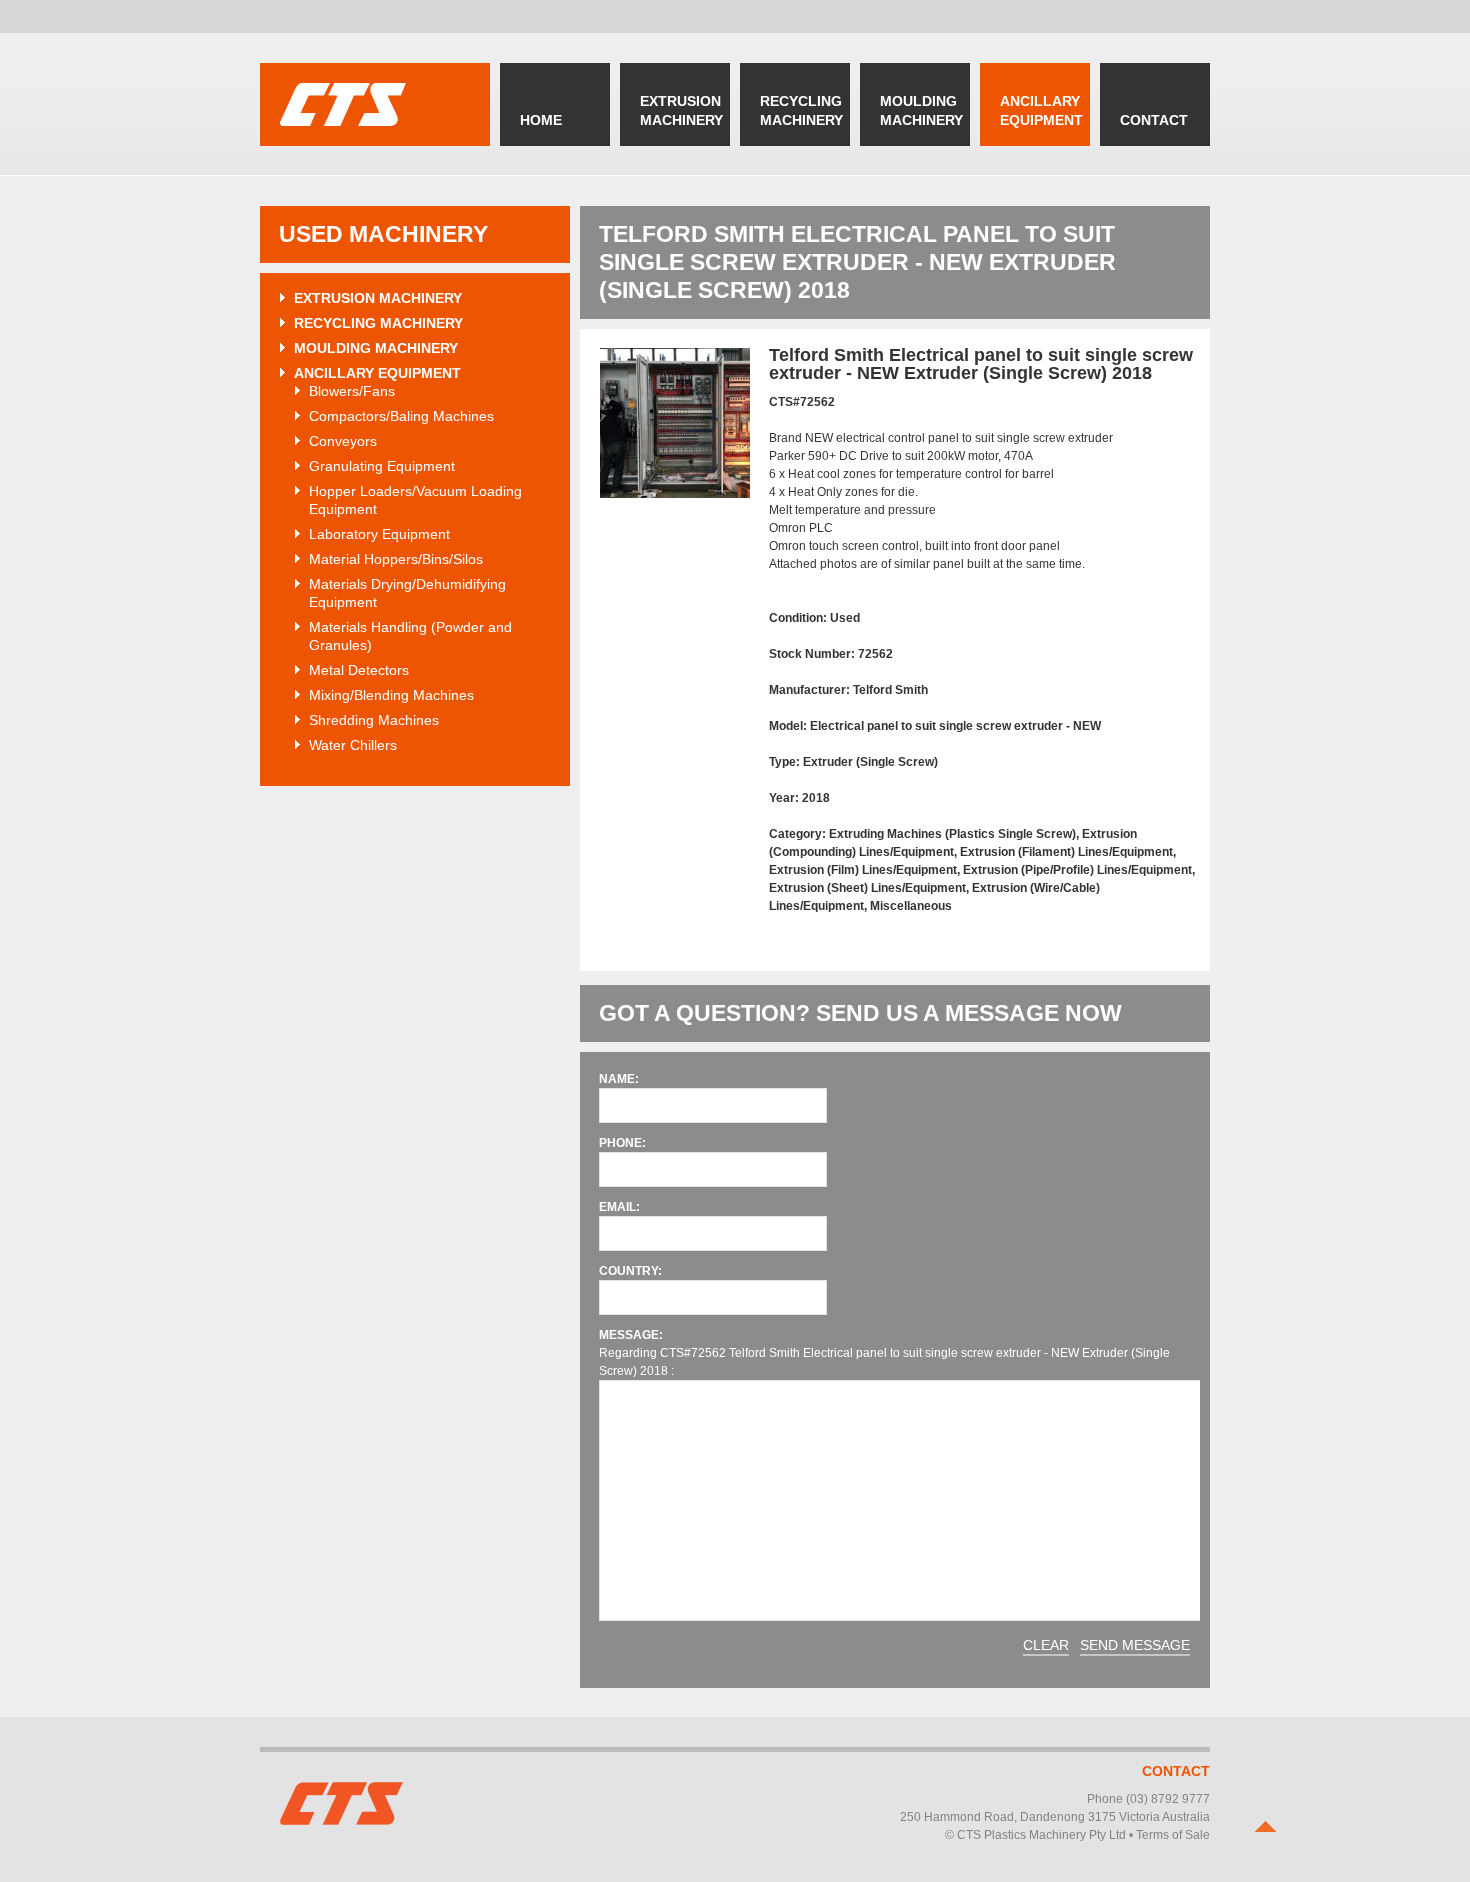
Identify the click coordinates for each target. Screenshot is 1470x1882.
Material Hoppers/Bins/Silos (396, 559)
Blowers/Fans (352, 391)
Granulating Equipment (382, 466)
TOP (1265, 1826)
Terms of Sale (1173, 1835)
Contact (1176, 1771)
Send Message (1135, 1645)
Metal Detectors (359, 670)
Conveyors (343, 441)
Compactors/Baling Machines (401, 416)
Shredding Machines (374, 720)
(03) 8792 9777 (1168, 1799)
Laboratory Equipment (379, 534)
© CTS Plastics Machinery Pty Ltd (1035, 1835)
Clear (1046, 1645)
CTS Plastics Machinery (375, 104)
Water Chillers (353, 745)
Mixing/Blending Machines (391, 695)
